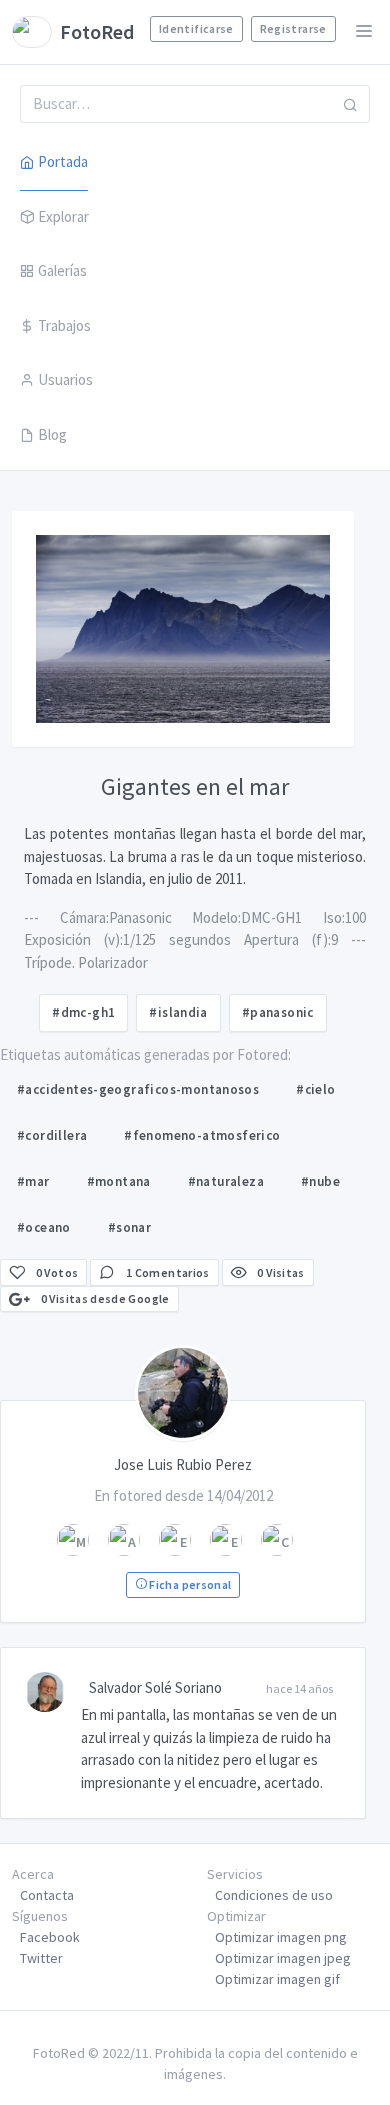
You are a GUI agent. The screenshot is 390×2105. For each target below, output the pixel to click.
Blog (52, 434)
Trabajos (64, 325)
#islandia (178, 1012)
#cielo (315, 1089)
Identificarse (196, 28)
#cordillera (52, 1135)
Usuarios (65, 379)
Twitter (41, 1958)
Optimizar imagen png (281, 1937)
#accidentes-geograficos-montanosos (138, 1089)
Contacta (47, 1895)
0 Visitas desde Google (103, 1298)
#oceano (44, 1227)
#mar (33, 1181)
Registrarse (293, 28)
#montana (119, 1181)
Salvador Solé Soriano (155, 1687)
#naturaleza (226, 1181)
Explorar (63, 216)
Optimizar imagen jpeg (283, 1958)
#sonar (129, 1227)
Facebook (50, 1937)
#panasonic (278, 1012)
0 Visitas (280, 1272)
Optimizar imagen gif (277, 1979)
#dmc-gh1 (83, 1012)
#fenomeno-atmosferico (202, 1135)
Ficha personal (189, 1584)
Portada (63, 161)
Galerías (62, 270)
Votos (57, 1272)
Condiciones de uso (274, 1895)
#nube (320, 1181)
